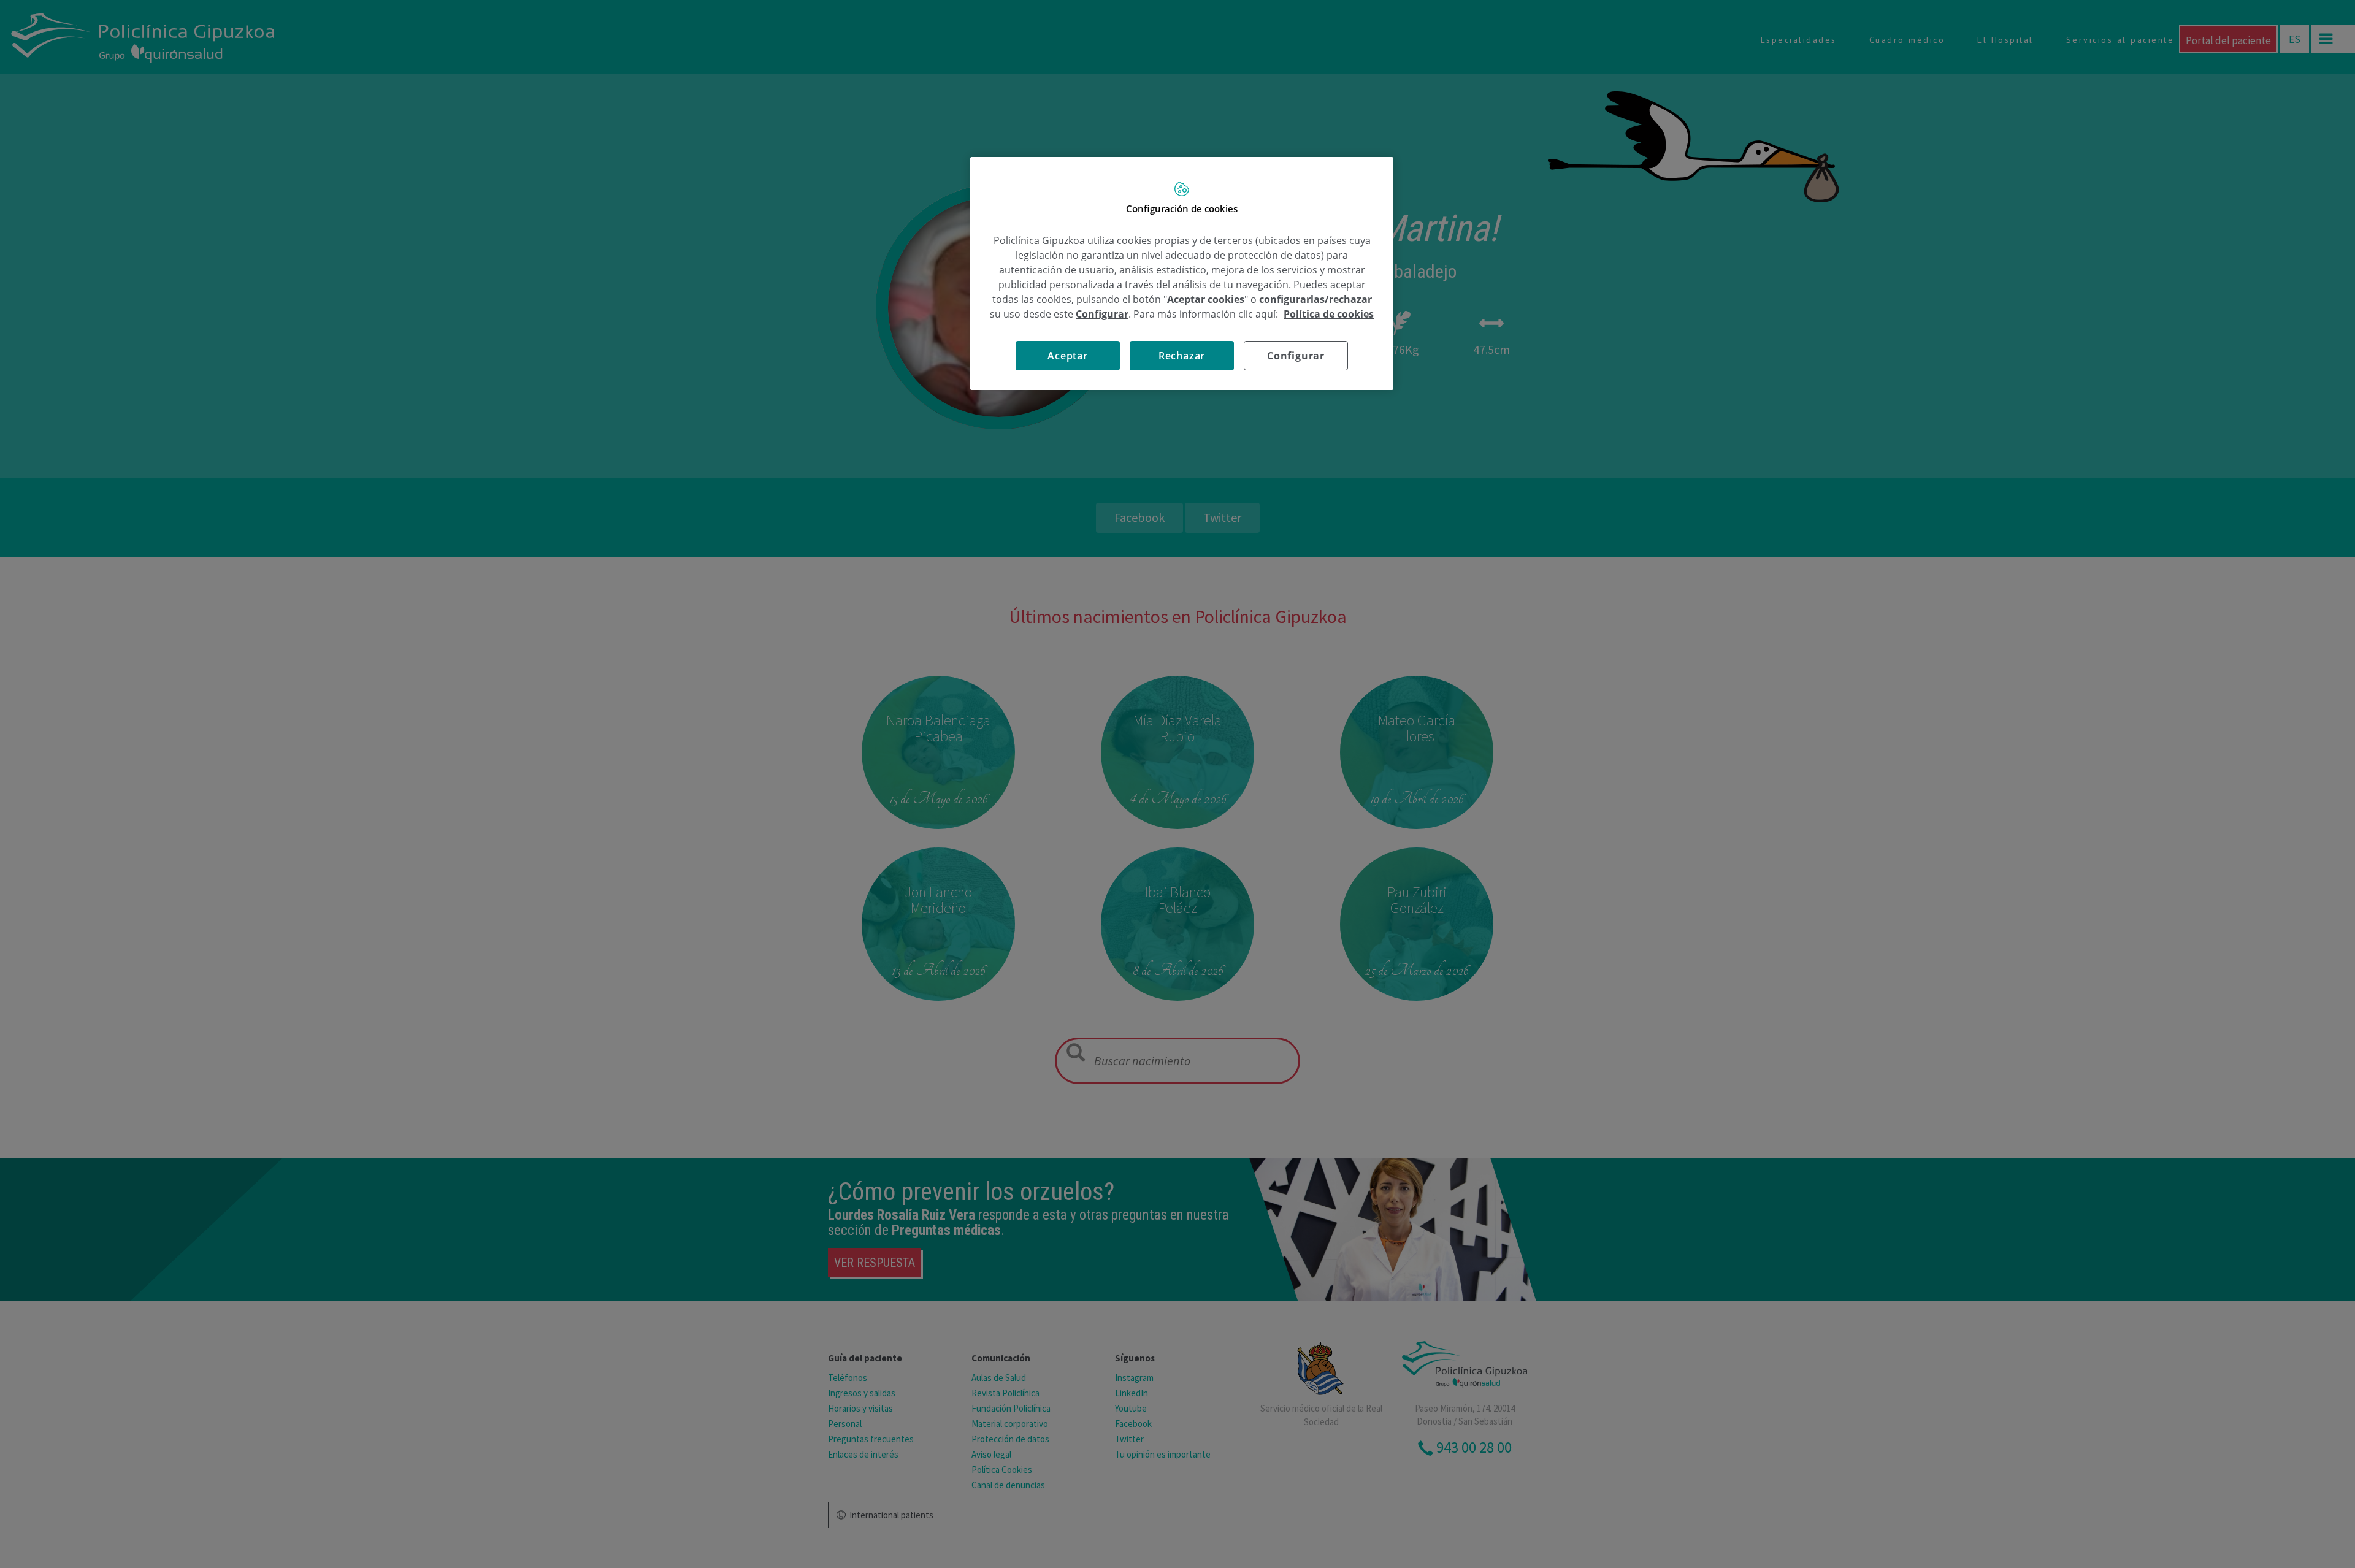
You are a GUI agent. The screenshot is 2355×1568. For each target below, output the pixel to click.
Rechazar (1182, 356)
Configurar (1296, 356)
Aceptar (1068, 356)
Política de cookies (1329, 314)
